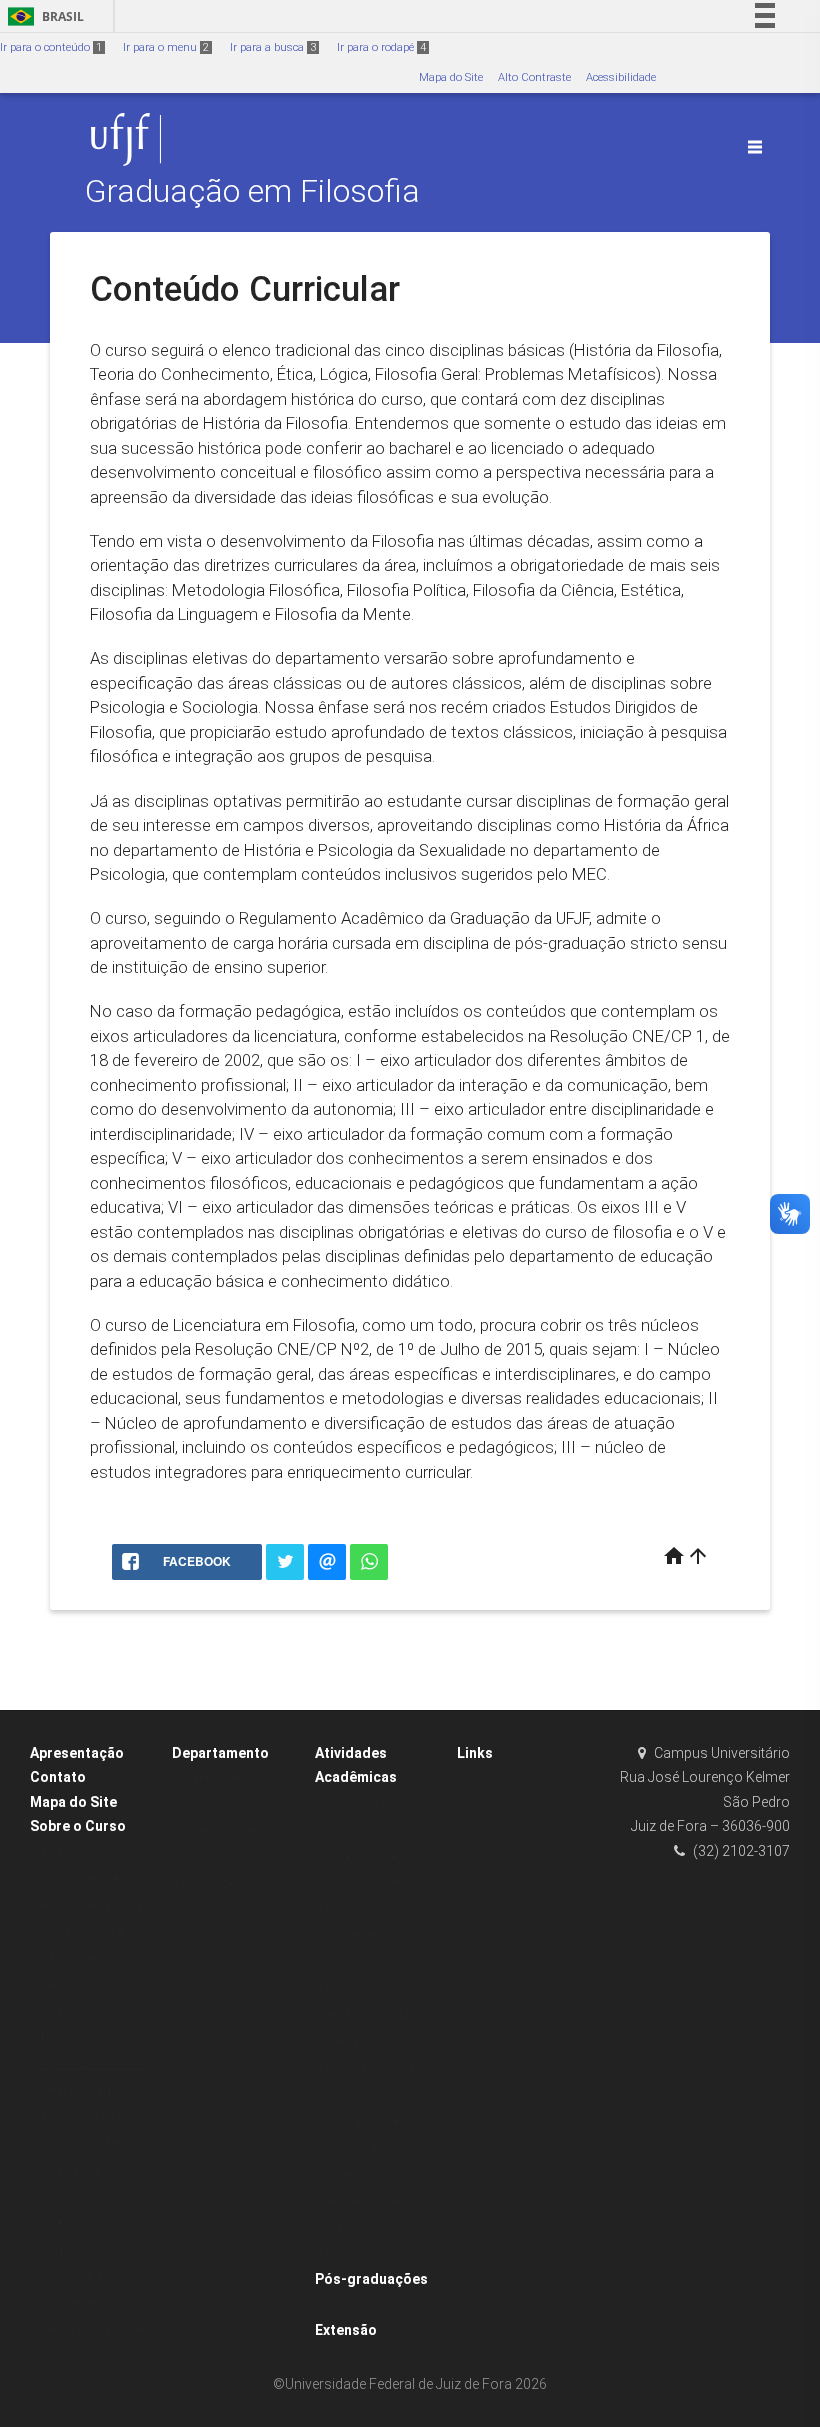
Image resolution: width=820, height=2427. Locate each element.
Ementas (63, 2223)
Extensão (346, 2330)
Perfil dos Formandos (95, 2090)
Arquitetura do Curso (94, 2117)
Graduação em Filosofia (252, 191)
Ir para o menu (166, 47)
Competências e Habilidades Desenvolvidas (82, 1958)
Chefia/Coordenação (236, 1831)
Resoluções (211, 1884)
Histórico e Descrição (94, 1905)
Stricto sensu (358, 2304)
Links (475, 1753)
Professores (212, 1778)
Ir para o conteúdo (51, 47)
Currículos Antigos (88, 2249)
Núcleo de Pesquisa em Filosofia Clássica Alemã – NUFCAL (381, 2015)
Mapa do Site (451, 77)
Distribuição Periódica (97, 2143)
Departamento (220, 1753)
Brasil (42, 16)
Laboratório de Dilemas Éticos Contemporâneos (369, 2148)
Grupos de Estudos (373, 1803)
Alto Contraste (534, 77)
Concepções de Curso (96, 1878)
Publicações (356, 2253)
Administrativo (219, 1805)
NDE (193, 1858)
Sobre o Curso (78, 1826)
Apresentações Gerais (96, 1852)
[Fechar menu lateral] (755, 147)
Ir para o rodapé (381, 47)
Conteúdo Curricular (93, 2064)
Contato (58, 1777)
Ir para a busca (273, 47)
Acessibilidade (621, 77)
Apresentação (77, 1753)
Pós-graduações (371, 2279)
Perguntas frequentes (96, 2329)
